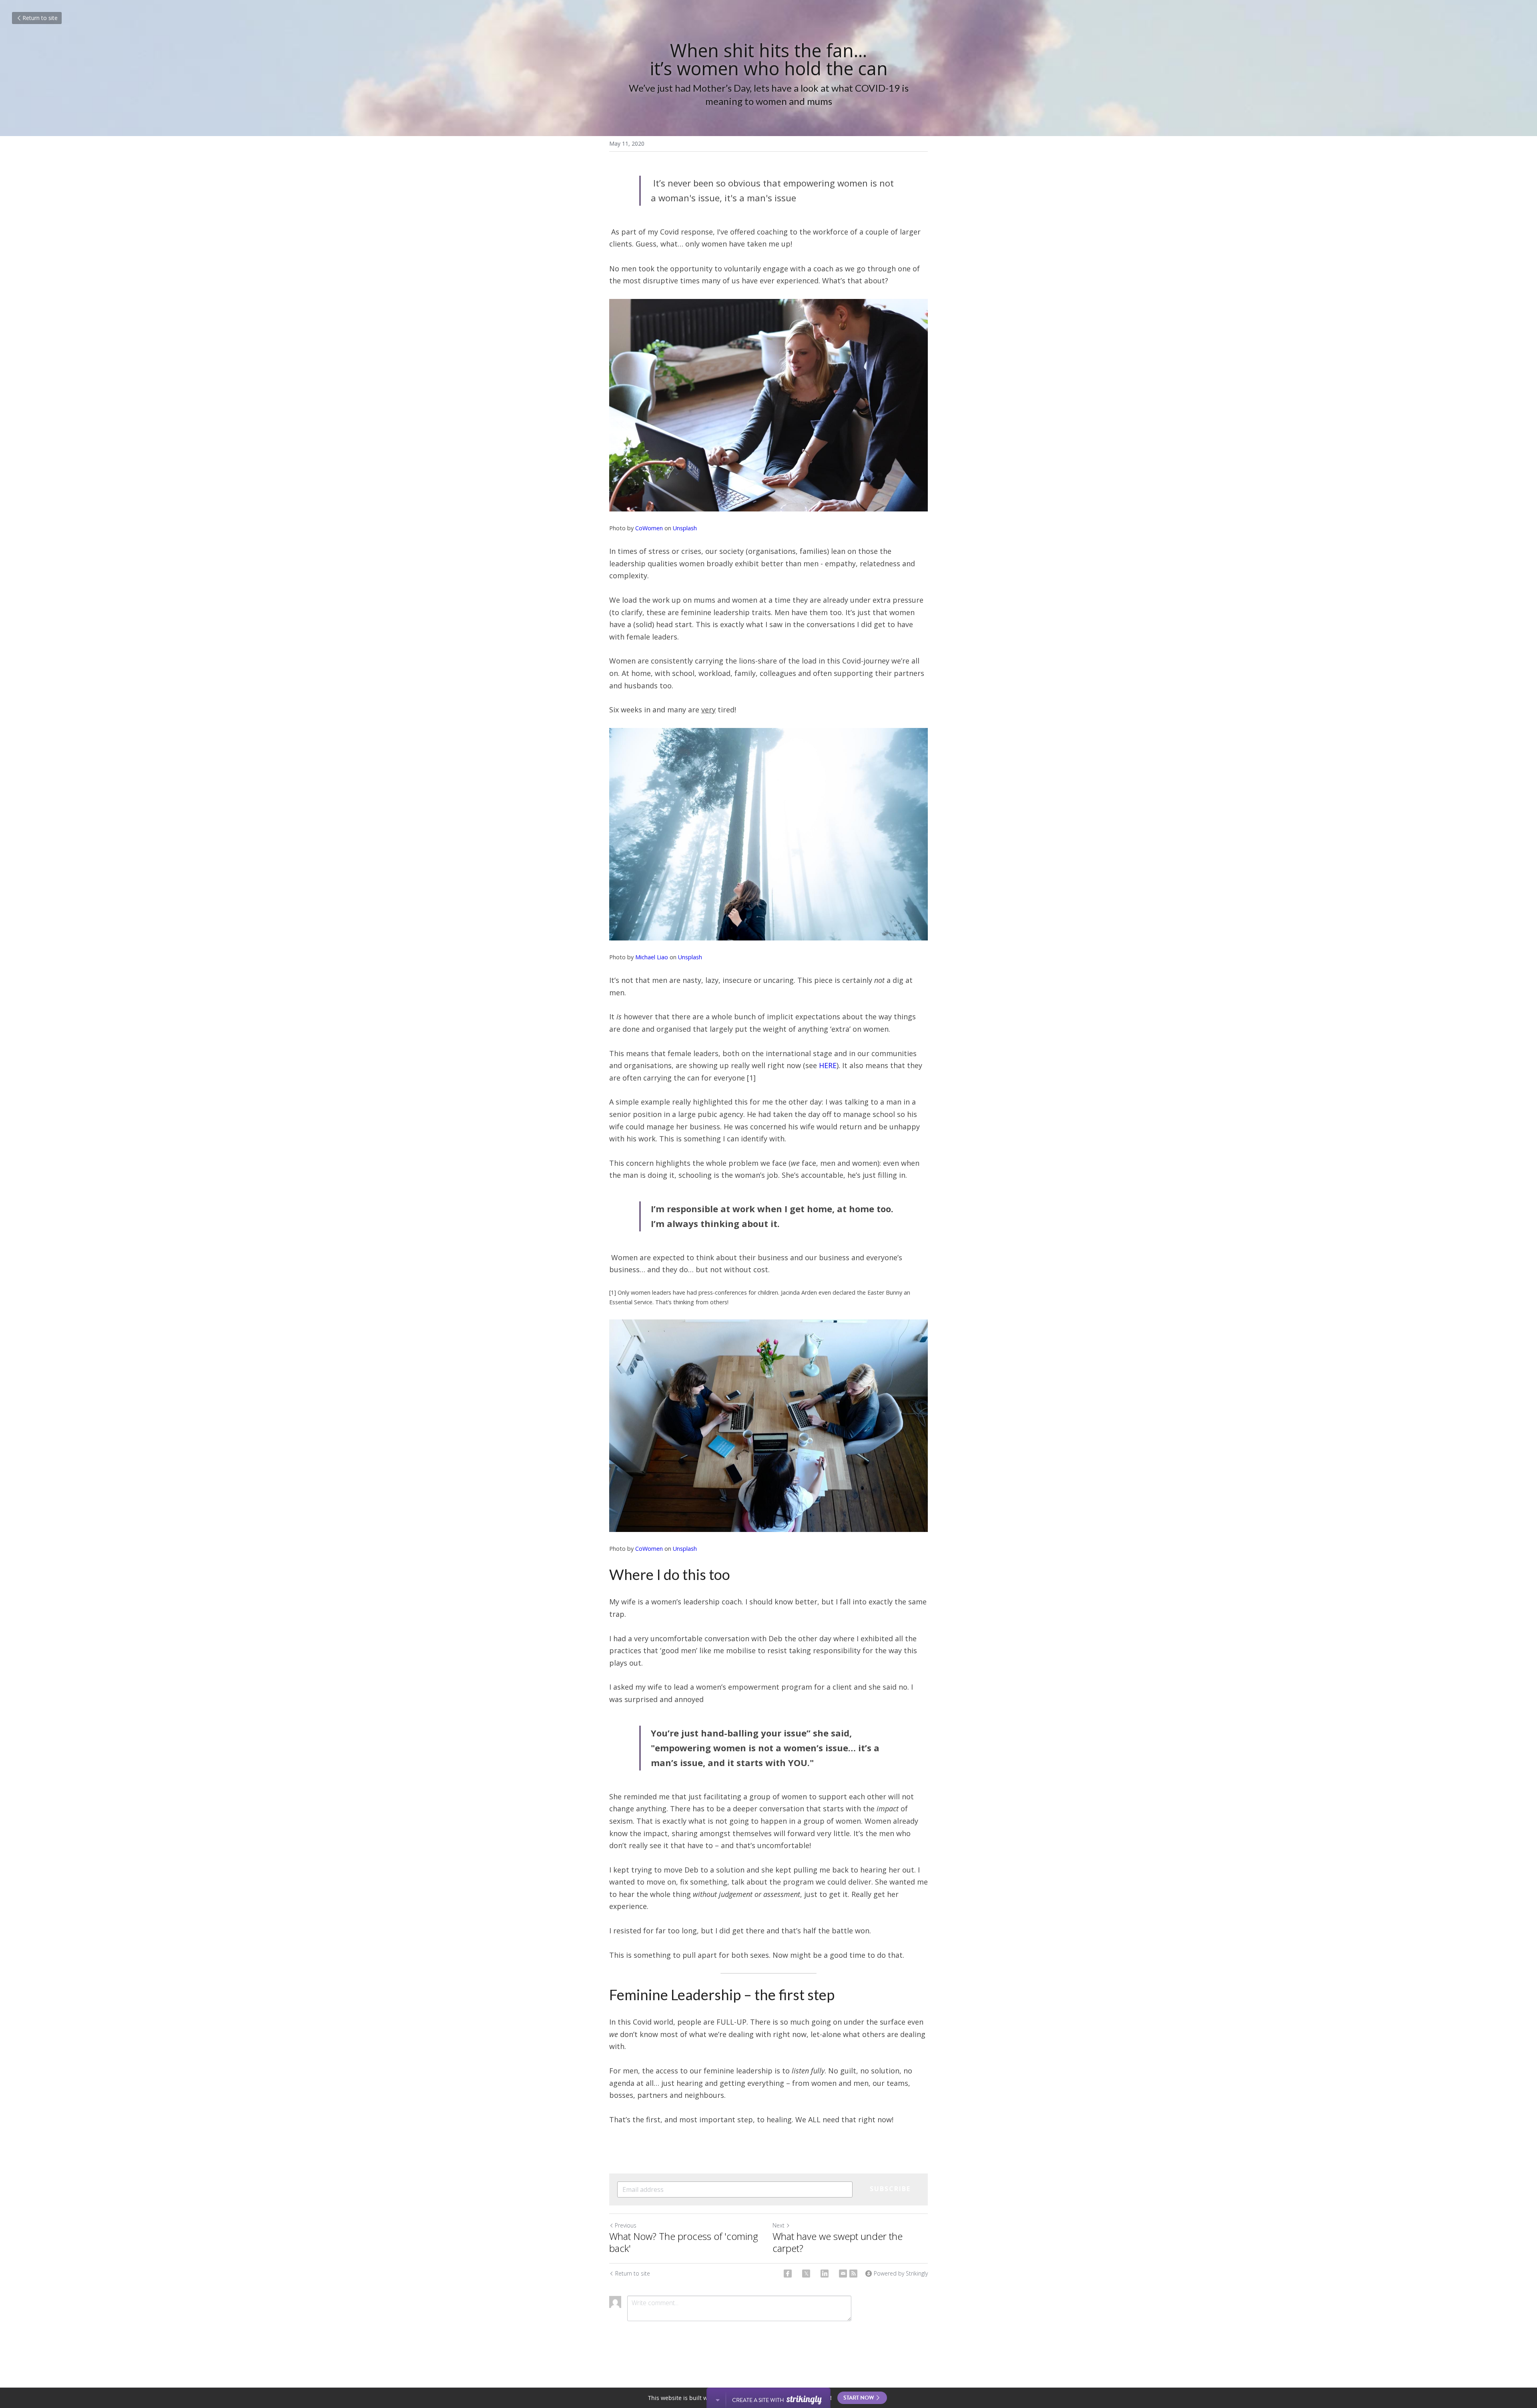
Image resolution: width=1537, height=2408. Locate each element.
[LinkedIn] (825, 2274)
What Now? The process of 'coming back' (684, 2242)
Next (779, 2225)
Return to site (40, 18)
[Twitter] (806, 2274)
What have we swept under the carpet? (838, 2242)
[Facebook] (788, 2274)
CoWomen (649, 528)
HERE (828, 1065)
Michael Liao (652, 957)
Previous (626, 2225)
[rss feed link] (853, 2274)
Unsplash (685, 528)
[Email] (843, 2274)
